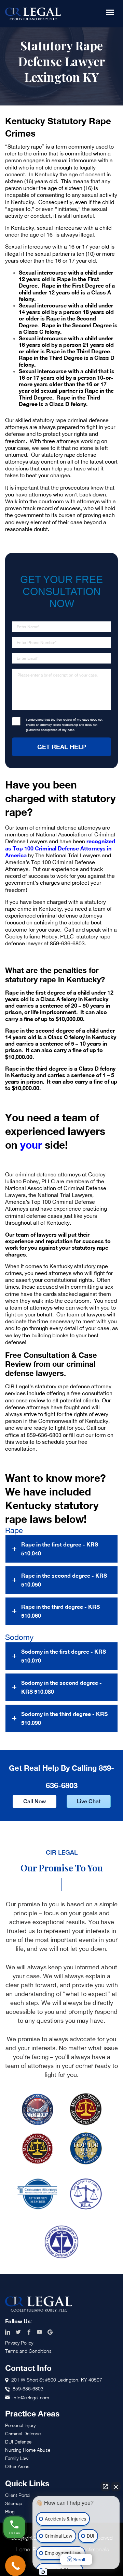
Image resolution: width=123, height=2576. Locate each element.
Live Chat (89, 1801)
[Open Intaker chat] (43, 2572)
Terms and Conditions (28, 2351)
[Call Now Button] (15, 2566)
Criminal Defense (23, 2433)
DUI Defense (18, 2442)
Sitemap (14, 2503)
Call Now (35, 1801)
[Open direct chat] (105, 2487)
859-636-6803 (44, 1435)
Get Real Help (62, 747)
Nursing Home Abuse (28, 2450)
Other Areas (17, 2466)
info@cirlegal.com (31, 2397)
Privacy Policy (19, 2343)
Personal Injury (20, 2425)
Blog (10, 2511)
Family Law (17, 2458)
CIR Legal (33, 14)
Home (23, 2549)
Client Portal (18, 2495)
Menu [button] (110, 12)
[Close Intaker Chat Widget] (116, 2487)
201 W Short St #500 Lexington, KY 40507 (57, 2380)
